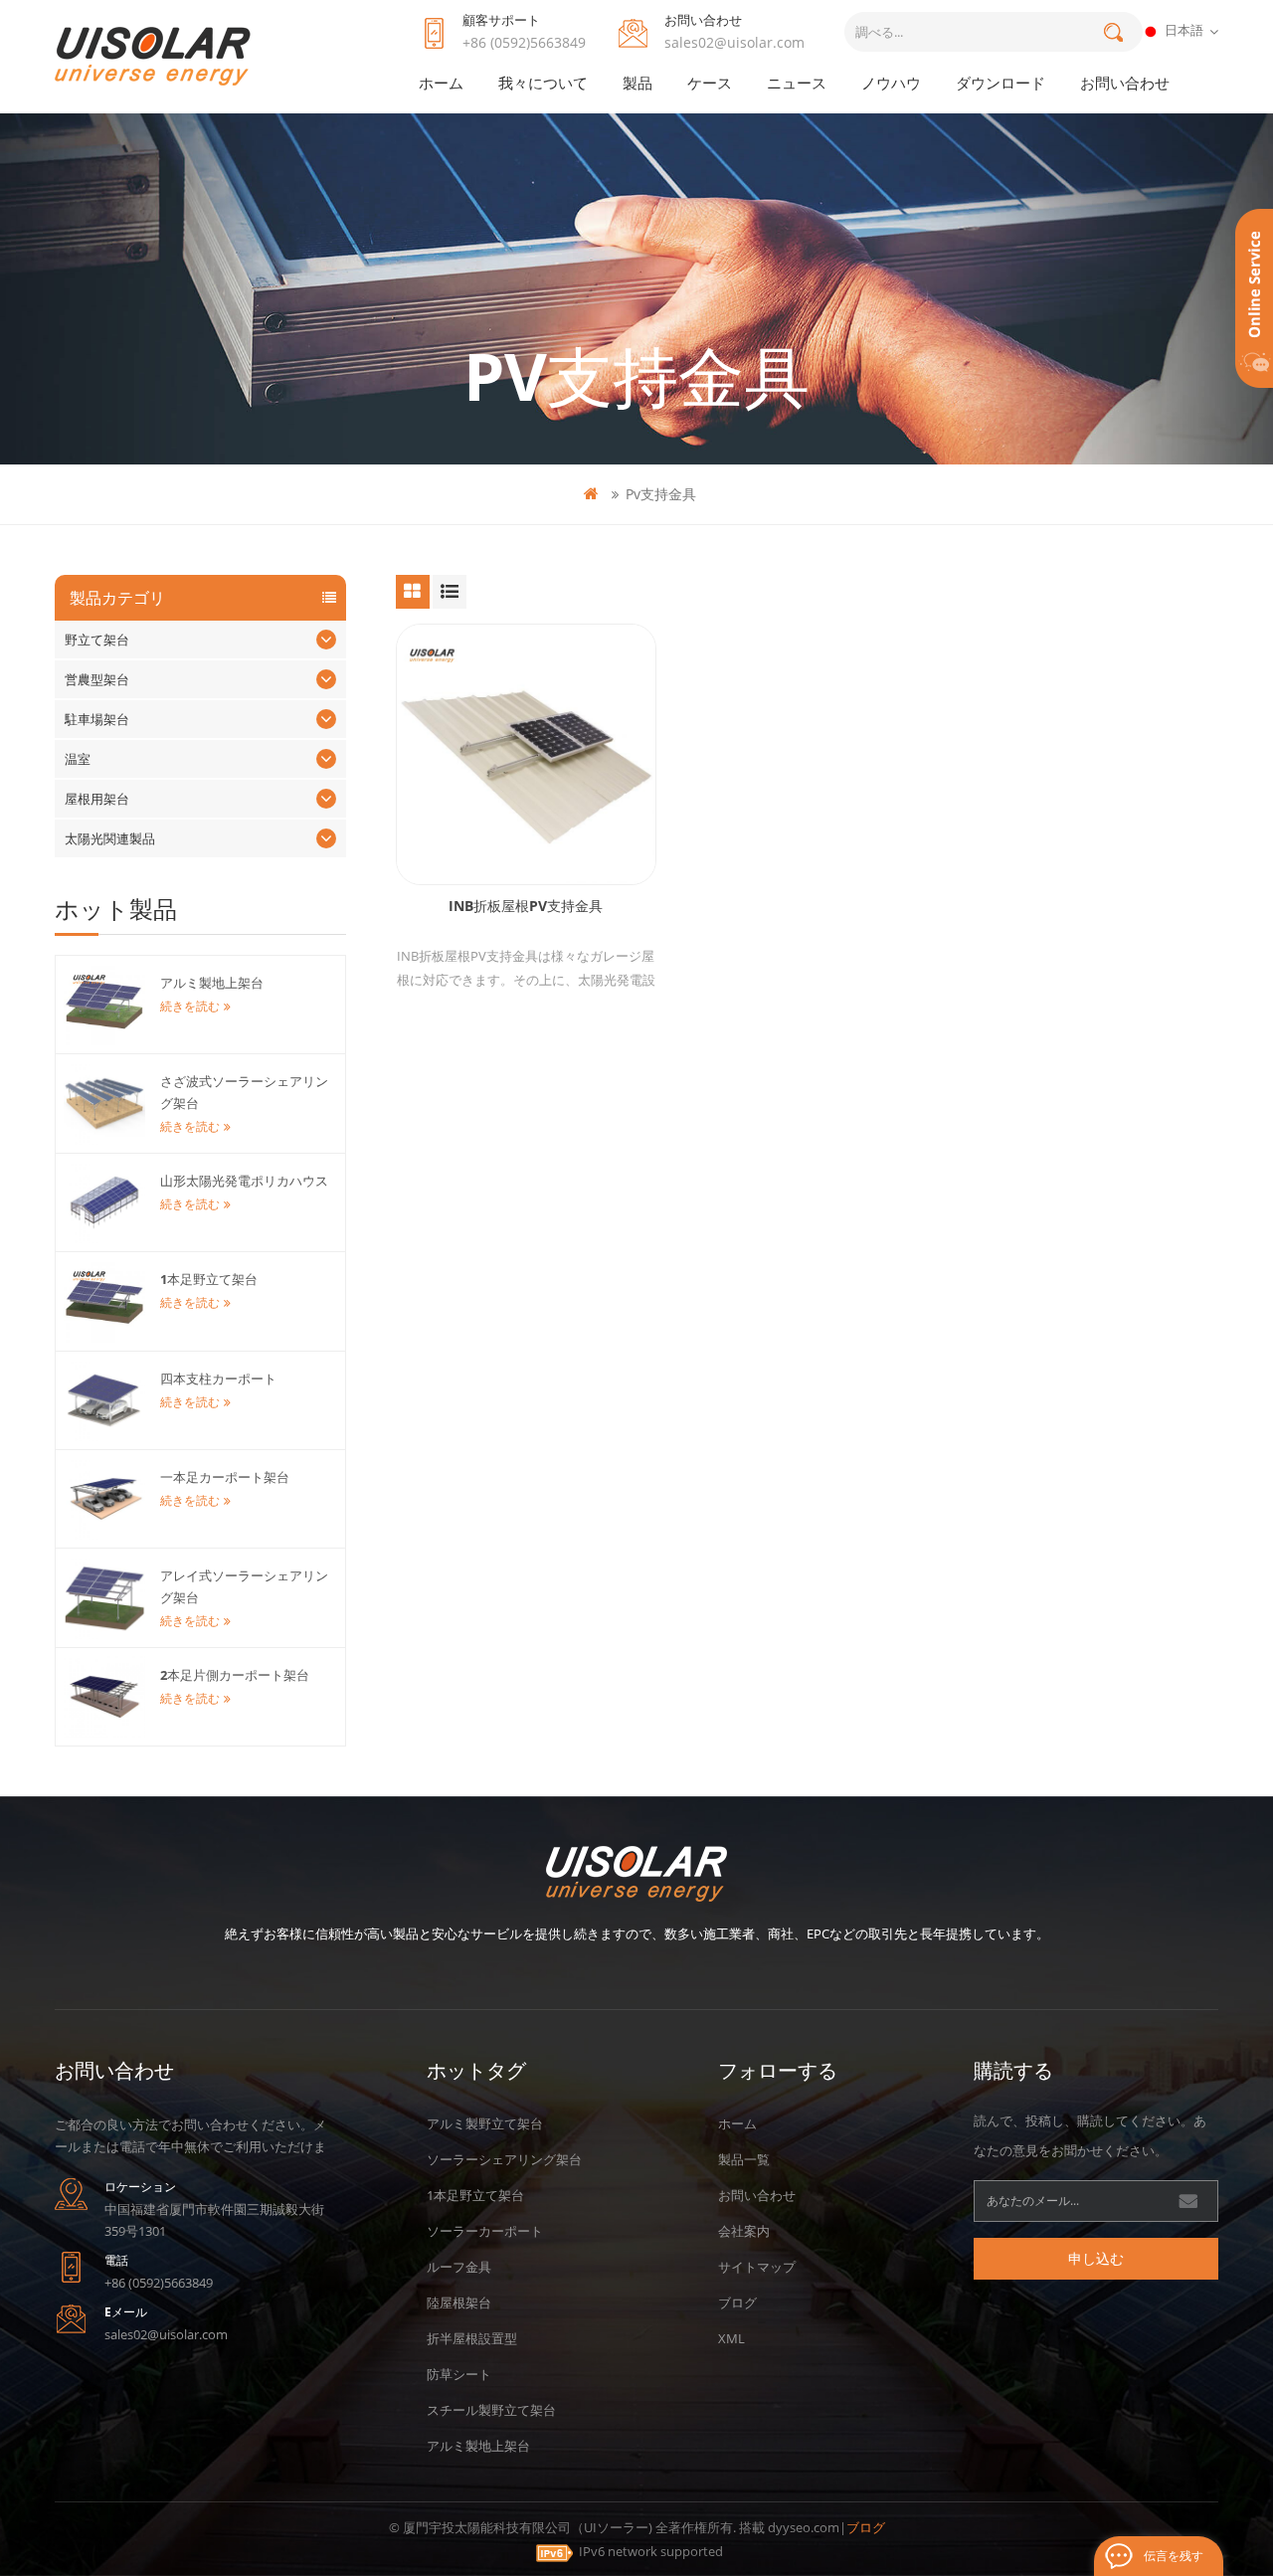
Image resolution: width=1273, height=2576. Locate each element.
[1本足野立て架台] (104, 1301)
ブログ (737, 2302)
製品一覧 (744, 2159)
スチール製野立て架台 (491, 2410)
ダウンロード (1000, 83)
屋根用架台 (97, 799)
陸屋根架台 (459, 2302)
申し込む (1096, 2258)
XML (731, 2338)
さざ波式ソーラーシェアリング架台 (244, 1092)
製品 (637, 83)
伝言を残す (1174, 2556)
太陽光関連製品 (110, 838)
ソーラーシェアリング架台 (504, 2159)
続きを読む (190, 1006)
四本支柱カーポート (218, 1379)
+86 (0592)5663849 (524, 42)
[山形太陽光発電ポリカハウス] (104, 1202)
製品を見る (536, 805)
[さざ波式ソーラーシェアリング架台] (104, 1103)
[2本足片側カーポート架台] (104, 1697)
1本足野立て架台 (209, 1279)
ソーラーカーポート (485, 2231)
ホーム (441, 83)
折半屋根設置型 (472, 2338)
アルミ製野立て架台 (485, 2123)
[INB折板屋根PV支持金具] (526, 754)
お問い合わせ (1125, 83)
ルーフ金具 (459, 2267)
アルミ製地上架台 (212, 983)
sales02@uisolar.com (734, 42)
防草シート (459, 2374)
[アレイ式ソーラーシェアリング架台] (104, 1597)
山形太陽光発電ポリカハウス (244, 1181)
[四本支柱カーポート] (104, 1400)
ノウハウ (891, 83)
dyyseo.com (804, 2527)
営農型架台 (97, 679)
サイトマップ (757, 2267)
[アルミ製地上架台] (104, 1005)
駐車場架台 (97, 719)
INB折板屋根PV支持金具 (526, 906)
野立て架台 (97, 640)
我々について (543, 83)
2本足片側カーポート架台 (235, 1675)
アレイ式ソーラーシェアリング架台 (244, 1586)
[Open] (1254, 298)
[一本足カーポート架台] (104, 1499)
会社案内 (744, 2231)
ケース (710, 83)
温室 (78, 759)
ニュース (797, 83)
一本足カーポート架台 (225, 1477)
